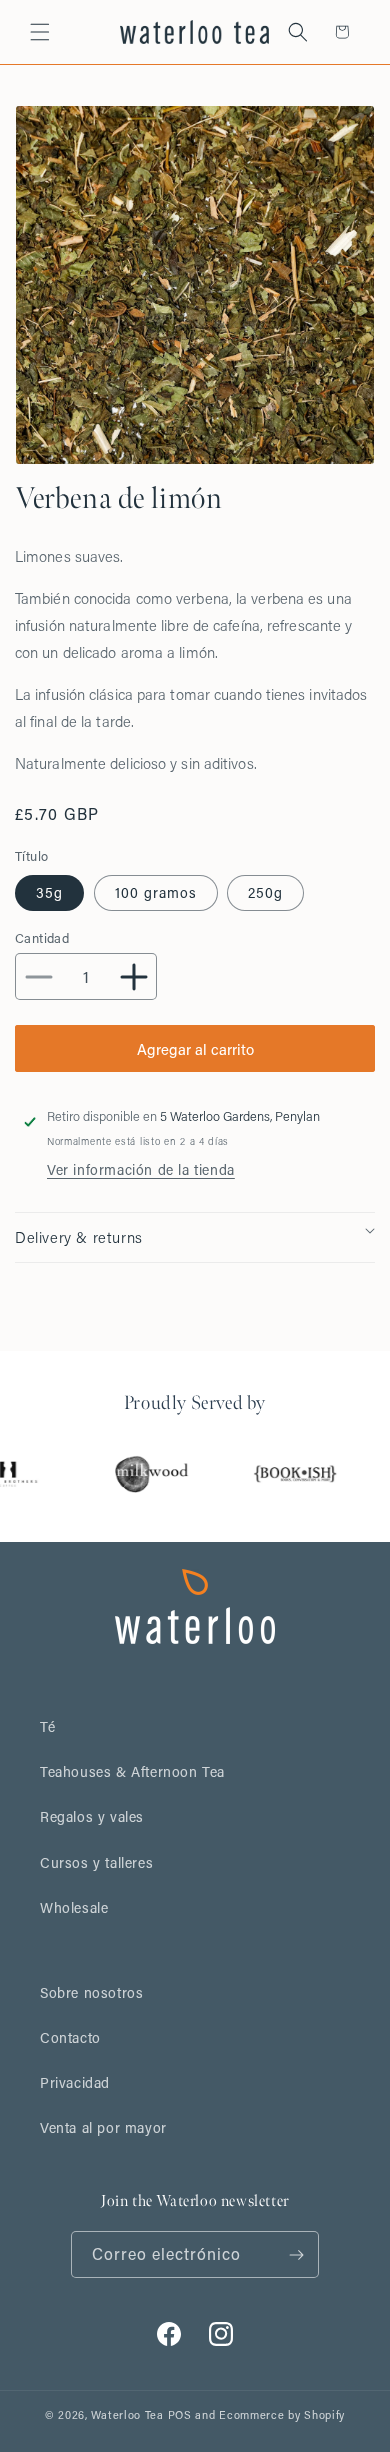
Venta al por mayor (103, 2127)
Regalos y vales (92, 1816)
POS (180, 2415)
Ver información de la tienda (141, 1169)
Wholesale (74, 1907)
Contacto (70, 2037)
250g (265, 892)
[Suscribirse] (296, 2254)
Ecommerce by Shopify (282, 2415)
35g (49, 892)
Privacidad (75, 2082)
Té (47, 1726)
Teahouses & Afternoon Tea (132, 1771)
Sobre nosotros (91, 1992)
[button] (40, 32)
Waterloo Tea (127, 2415)
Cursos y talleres (96, 1862)
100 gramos (156, 892)
